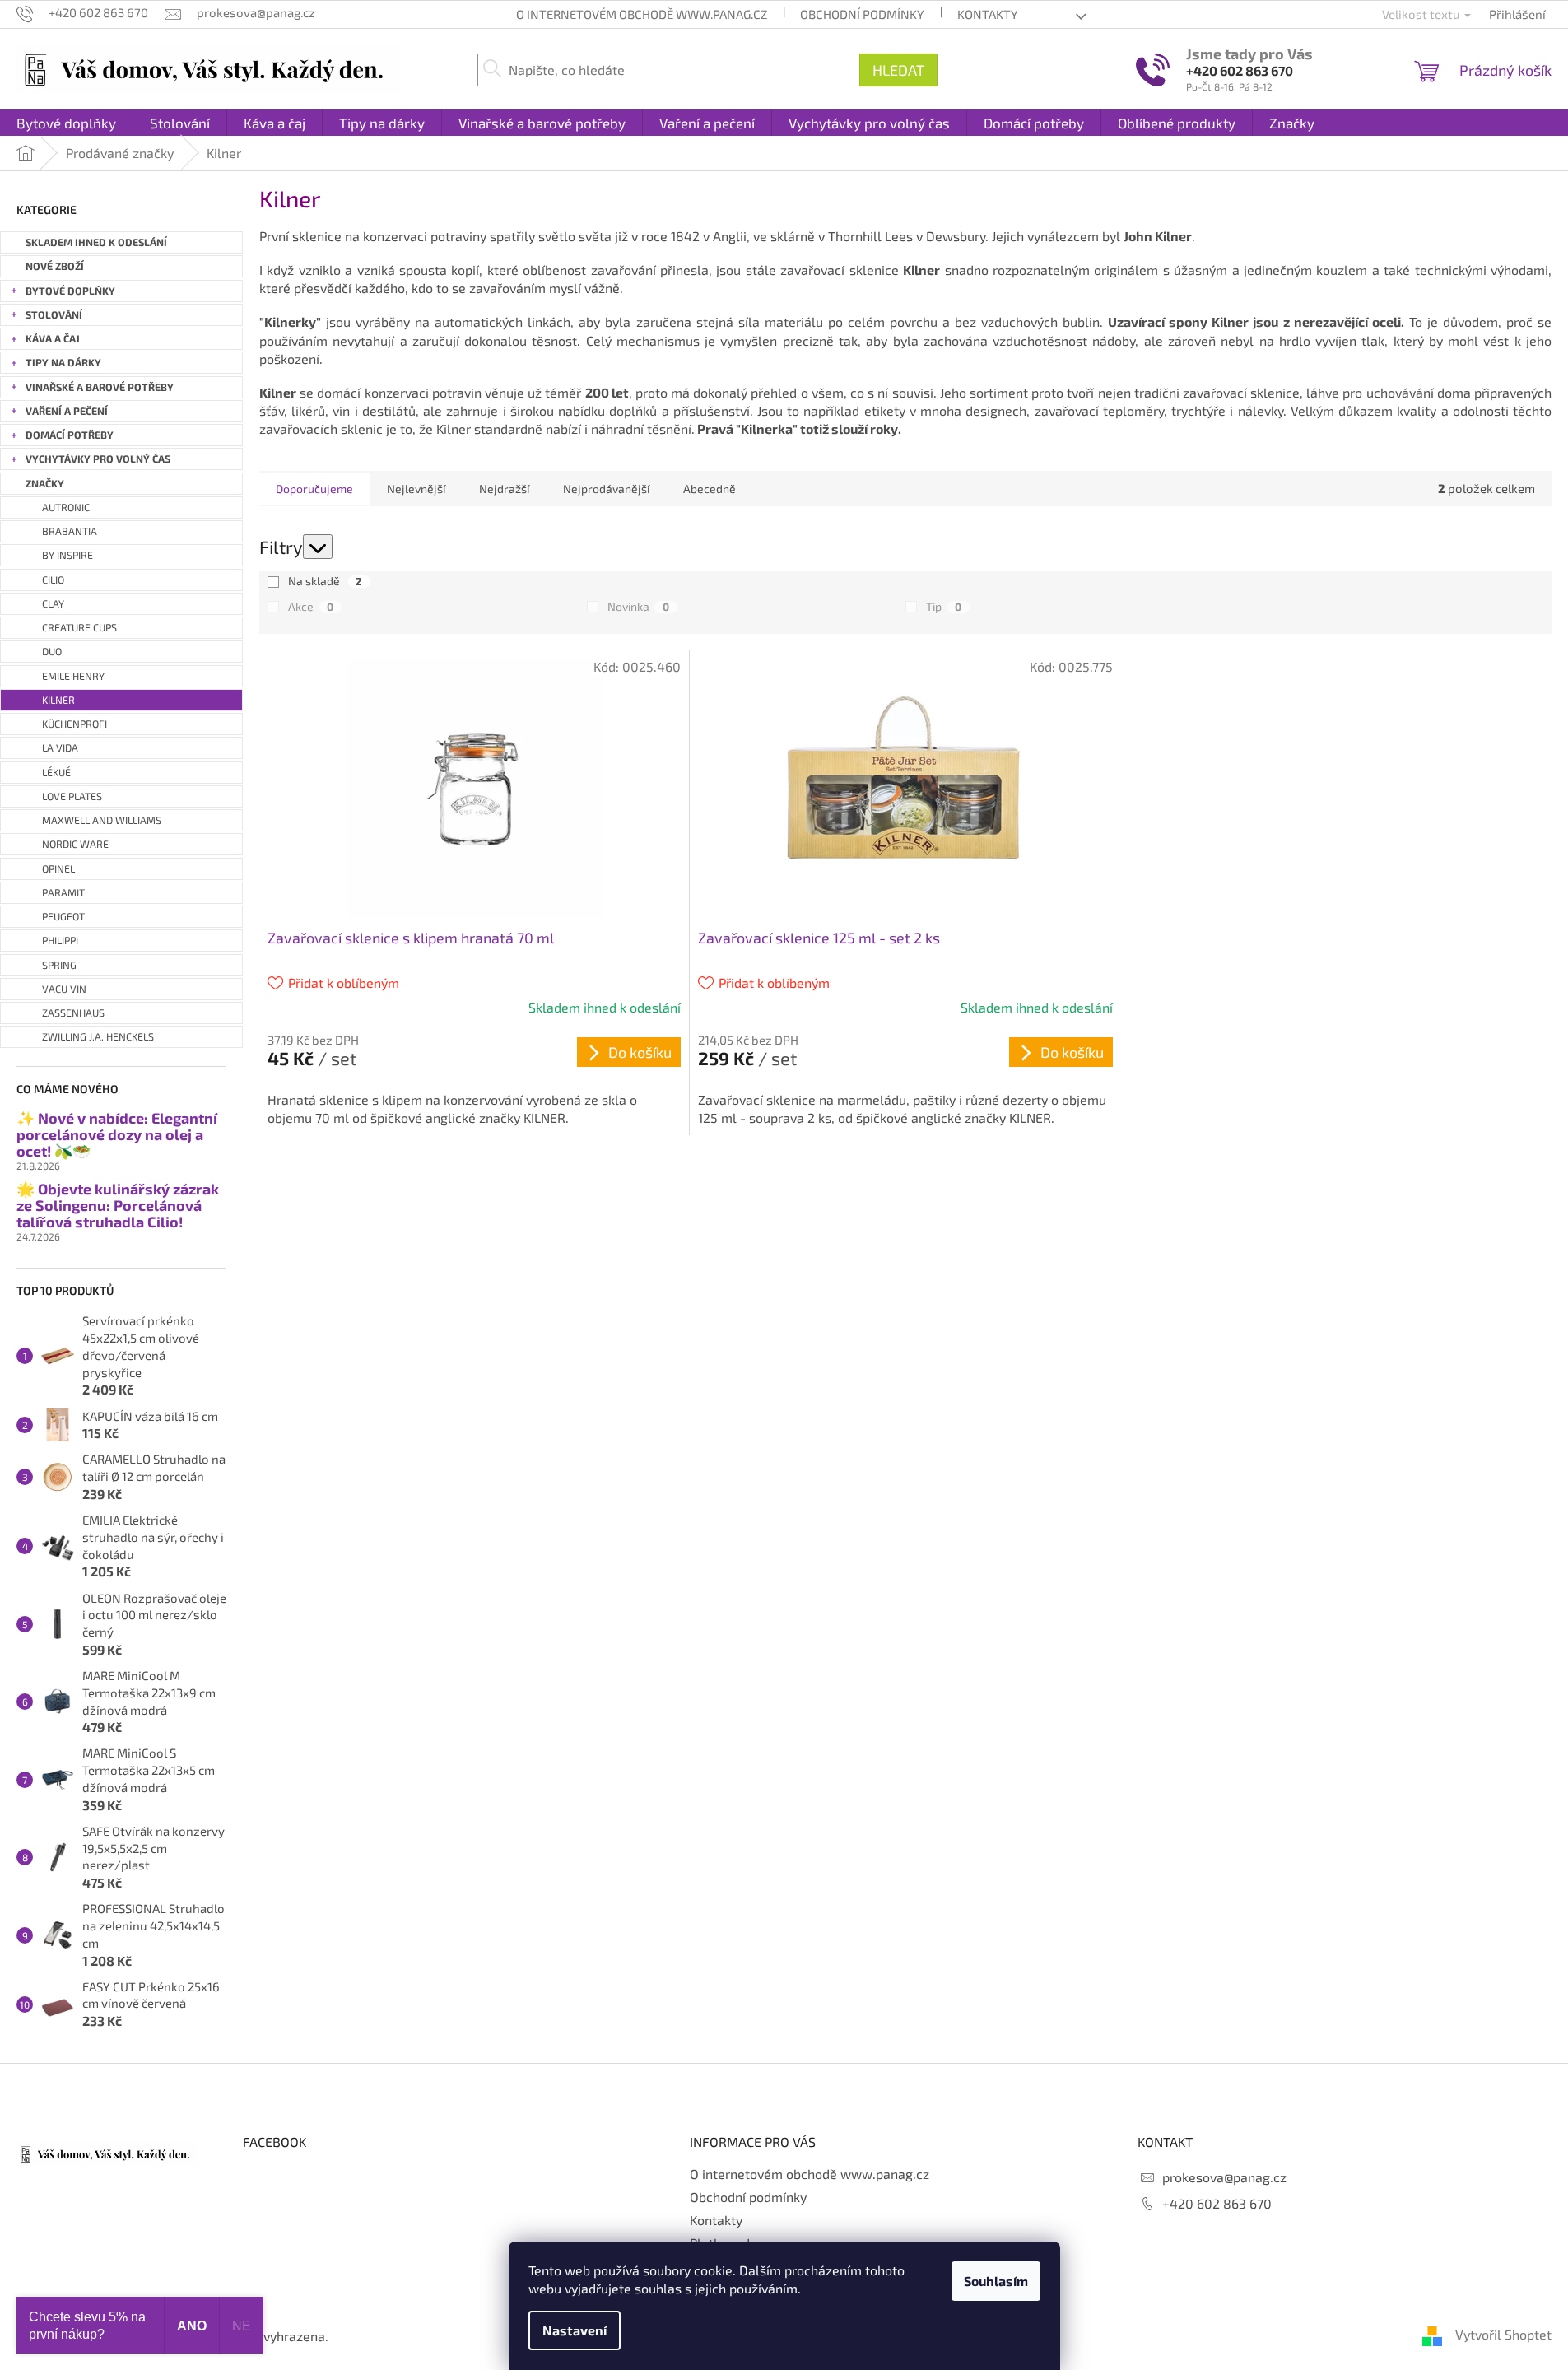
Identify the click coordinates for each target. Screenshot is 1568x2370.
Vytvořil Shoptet (1503, 2334)
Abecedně (710, 489)
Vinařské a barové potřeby (100, 387)
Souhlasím (996, 2281)
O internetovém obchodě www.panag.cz (642, 14)
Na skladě (325, 581)
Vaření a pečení (67, 411)
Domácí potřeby (70, 435)
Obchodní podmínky (862, 14)
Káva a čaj (53, 339)
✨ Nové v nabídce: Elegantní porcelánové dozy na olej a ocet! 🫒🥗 (117, 1135)
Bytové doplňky (70, 291)
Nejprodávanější (606, 489)
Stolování (54, 315)
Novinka (638, 606)
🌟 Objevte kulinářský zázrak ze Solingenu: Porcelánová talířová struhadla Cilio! (118, 1206)
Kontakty (988, 14)
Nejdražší (504, 489)
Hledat (898, 70)
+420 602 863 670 (1240, 70)
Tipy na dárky (63, 363)
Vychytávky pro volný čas (98, 459)
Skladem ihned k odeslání (96, 242)
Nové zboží (55, 266)
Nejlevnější (416, 489)
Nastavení (575, 2330)
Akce (311, 606)
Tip (944, 606)
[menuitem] (66, 123)
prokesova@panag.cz (1224, 2177)
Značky (45, 484)
